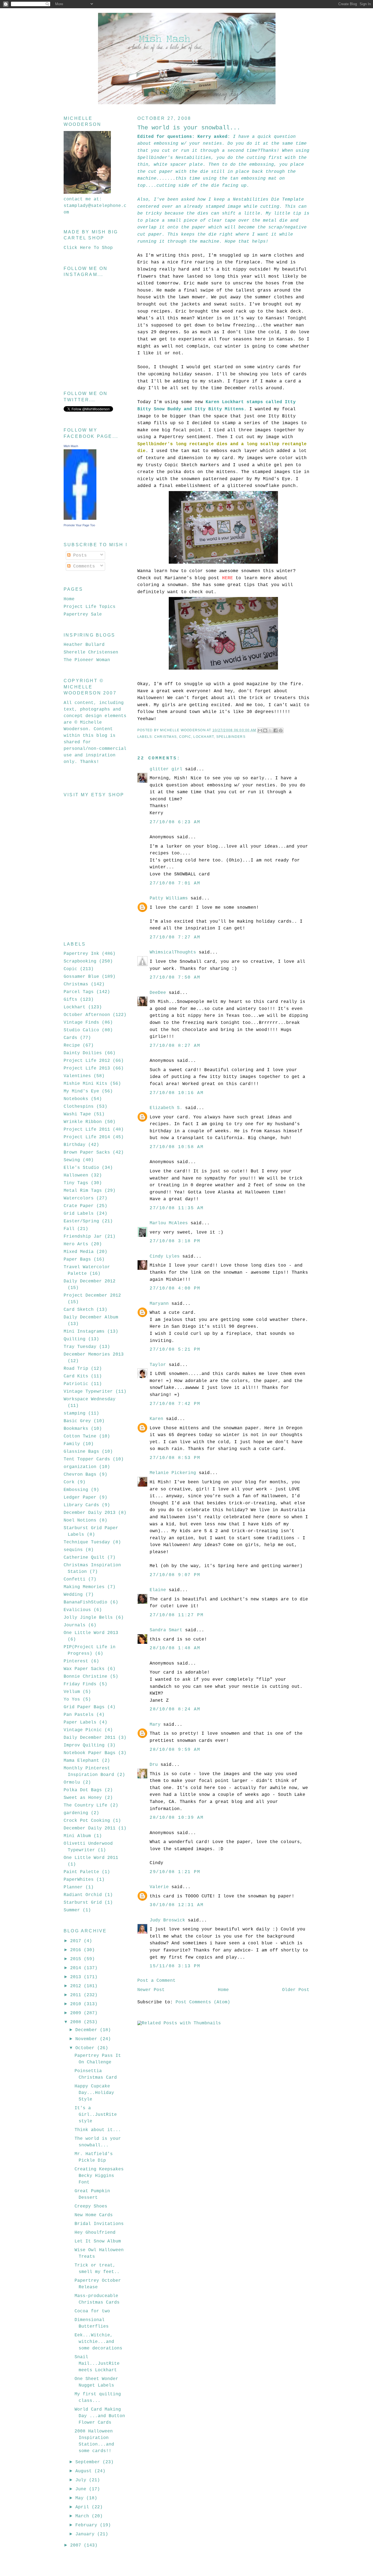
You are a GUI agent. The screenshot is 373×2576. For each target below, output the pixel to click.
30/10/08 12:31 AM (177, 1905)
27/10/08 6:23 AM (175, 822)
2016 (77, 1950)
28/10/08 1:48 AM (175, 1648)
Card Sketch (79, 1310)
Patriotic (76, 1384)
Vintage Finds (81, 1023)
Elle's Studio (81, 1168)
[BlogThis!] (265, 730)
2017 (77, 1941)
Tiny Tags (76, 1183)
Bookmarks (76, 1429)
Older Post (296, 1990)
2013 (77, 1977)
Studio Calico (81, 1030)
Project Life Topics (90, 607)
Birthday (75, 1145)
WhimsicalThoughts (173, 952)
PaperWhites (79, 1880)
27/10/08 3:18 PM (175, 1241)
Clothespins (79, 1107)
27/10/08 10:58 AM (177, 1147)
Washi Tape (77, 1114)
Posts (79, 555)
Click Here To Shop (88, 248)
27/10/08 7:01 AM (175, 883)
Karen (156, 1419)
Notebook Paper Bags (90, 1753)
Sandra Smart (166, 1630)
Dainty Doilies (83, 1053)
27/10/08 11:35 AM (177, 1208)
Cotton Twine (80, 1436)
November (88, 2039)
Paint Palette (81, 1872)
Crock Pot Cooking (87, 1821)
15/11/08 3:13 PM (175, 1966)
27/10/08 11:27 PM (177, 1615)
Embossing (76, 1490)
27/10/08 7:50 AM (175, 977)
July (82, 2480)
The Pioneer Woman (87, 660)
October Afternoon (87, 1015)
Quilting (75, 1339)
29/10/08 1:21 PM (175, 1872)
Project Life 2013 (87, 1068)
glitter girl (166, 769)
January (86, 2534)
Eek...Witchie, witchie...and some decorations (98, 2342)
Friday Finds (80, 1684)
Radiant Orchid (83, 1895)
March (84, 2516)
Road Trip (76, 1369)
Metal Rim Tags (83, 1191)
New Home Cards (94, 2215)
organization (80, 1467)
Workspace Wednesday (90, 1399)
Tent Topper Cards (87, 1459)
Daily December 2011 (90, 1738)
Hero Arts (76, 1244)
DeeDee (158, 993)
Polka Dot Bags (83, 1790)
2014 (77, 1968)
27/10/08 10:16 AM (177, 1093)
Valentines (77, 1076)
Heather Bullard (84, 645)
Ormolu (72, 1782)
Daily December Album (91, 1317)
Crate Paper (79, 1206)
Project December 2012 (92, 1296)
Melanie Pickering (173, 1473)
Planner (73, 1887)
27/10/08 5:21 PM (175, 1350)
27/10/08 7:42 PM (175, 1404)
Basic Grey (77, 1421)
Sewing (72, 1160)
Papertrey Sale (83, 614)
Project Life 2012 (87, 1061)
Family (72, 1444)
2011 (77, 1995)
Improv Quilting (84, 1745)
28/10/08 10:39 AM (177, 1818)
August (85, 2471)
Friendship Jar (83, 1237)
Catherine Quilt (84, 1558)
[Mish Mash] (80, 519)
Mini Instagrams (84, 1332)
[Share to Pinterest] (281, 730)
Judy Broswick (167, 1920)
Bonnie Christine (85, 1677)
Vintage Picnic (83, 1730)
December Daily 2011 (90, 1828)
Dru (154, 1765)
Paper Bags (77, 1259)
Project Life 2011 (87, 1130)
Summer (72, 1910)
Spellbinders (231, 737)
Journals (75, 1625)
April (84, 2507)
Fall (69, 1229)
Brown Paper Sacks (87, 1152)
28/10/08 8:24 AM (175, 1709)
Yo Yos (72, 1699)
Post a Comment (156, 1981)
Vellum (72, 1692)
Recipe (72, 1045)
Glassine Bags (81, 1452)
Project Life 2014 (87, 1137)
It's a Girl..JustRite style (96, 2115)
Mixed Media (79, 1252)
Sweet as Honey (83, 1798)
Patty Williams (169, 898)
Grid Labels (79, 1214)
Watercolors (79, 1198)
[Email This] (260, 730)
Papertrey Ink (81, 954)
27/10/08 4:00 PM (175, 1288)
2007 (77, 2545)
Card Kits (76, 1376)
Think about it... (98, 2130)
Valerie (159, 1887)
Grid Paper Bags (84, 1707)
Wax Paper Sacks (84, 1669)
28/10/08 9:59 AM (175, 1750)
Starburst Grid (83, 1903)
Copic (185, 737)
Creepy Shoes (91, 2206)
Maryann (159, 1304)
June (82, 2489)
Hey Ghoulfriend (95, 2233)
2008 (77, 2022)
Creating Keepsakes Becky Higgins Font (99, 2176)
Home (223, 1990)
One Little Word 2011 (91, 1858)
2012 (77, 1986)
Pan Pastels (79, 1715)
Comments (83, 566)
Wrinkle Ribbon (83, 1122)
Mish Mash (71, 446)
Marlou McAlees (169, 1223)
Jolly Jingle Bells (88, 1618)
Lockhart (204, 737)
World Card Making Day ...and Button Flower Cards (100, 2416)
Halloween (76, 1175)
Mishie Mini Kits (85, 1084)
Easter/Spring (81, 1221)
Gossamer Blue (81, 977)
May (81, 2498)
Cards (70, 1038)
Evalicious (77, 1610)
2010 (77, 2004)
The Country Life (85, 1805)
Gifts (70, 1000)
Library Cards (81, 1505)
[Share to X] (270, 730)
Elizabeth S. (166, 1108)
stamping (75, 1413)
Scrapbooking (80, 961)
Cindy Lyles (165, 1256)
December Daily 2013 (90, 1513)
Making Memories (84, 1587)
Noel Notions (80, 1520)
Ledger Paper (80, 1498)
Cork (69, 1482)
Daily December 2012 (90, 1281)
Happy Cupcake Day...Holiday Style (94, 2093)
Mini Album (77, 1836)
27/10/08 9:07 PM (175, 1575)
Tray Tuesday (80, 1347)
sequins (73, 1550)
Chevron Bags (80, 1475)
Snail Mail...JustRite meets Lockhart (97, 2364)
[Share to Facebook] (276, 730)
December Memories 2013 (94, 1354)
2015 (77, 1959)
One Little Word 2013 (91, 1633)
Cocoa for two (92, 2311)
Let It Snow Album (98, 2241)
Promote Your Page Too (79, 525)
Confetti (75, 1579)
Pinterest (76, 1661)
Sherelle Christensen (91, 652)
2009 (77, 2013)
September (89, 2462)
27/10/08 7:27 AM (175, 937)
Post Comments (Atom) (203, 2002)
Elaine (158, 1590)
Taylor (158, 1365)
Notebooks (76, 1099)
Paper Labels (80, 1722)
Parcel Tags (79, 992)
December (88, 2030)
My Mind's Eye (81, 1091)
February (88, 2525)
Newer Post (151, 1990)
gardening (76, 1813)
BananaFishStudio (85, 1602)
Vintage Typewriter (88, 1392)
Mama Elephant (81, 1761)
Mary (155, 1725)
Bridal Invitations (99, 2224)
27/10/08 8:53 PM (175, 1458)
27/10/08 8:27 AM (175, 1046)
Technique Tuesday (87, 1542)
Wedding (73, 1595)
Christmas (165, 737)
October (86, 2048)
